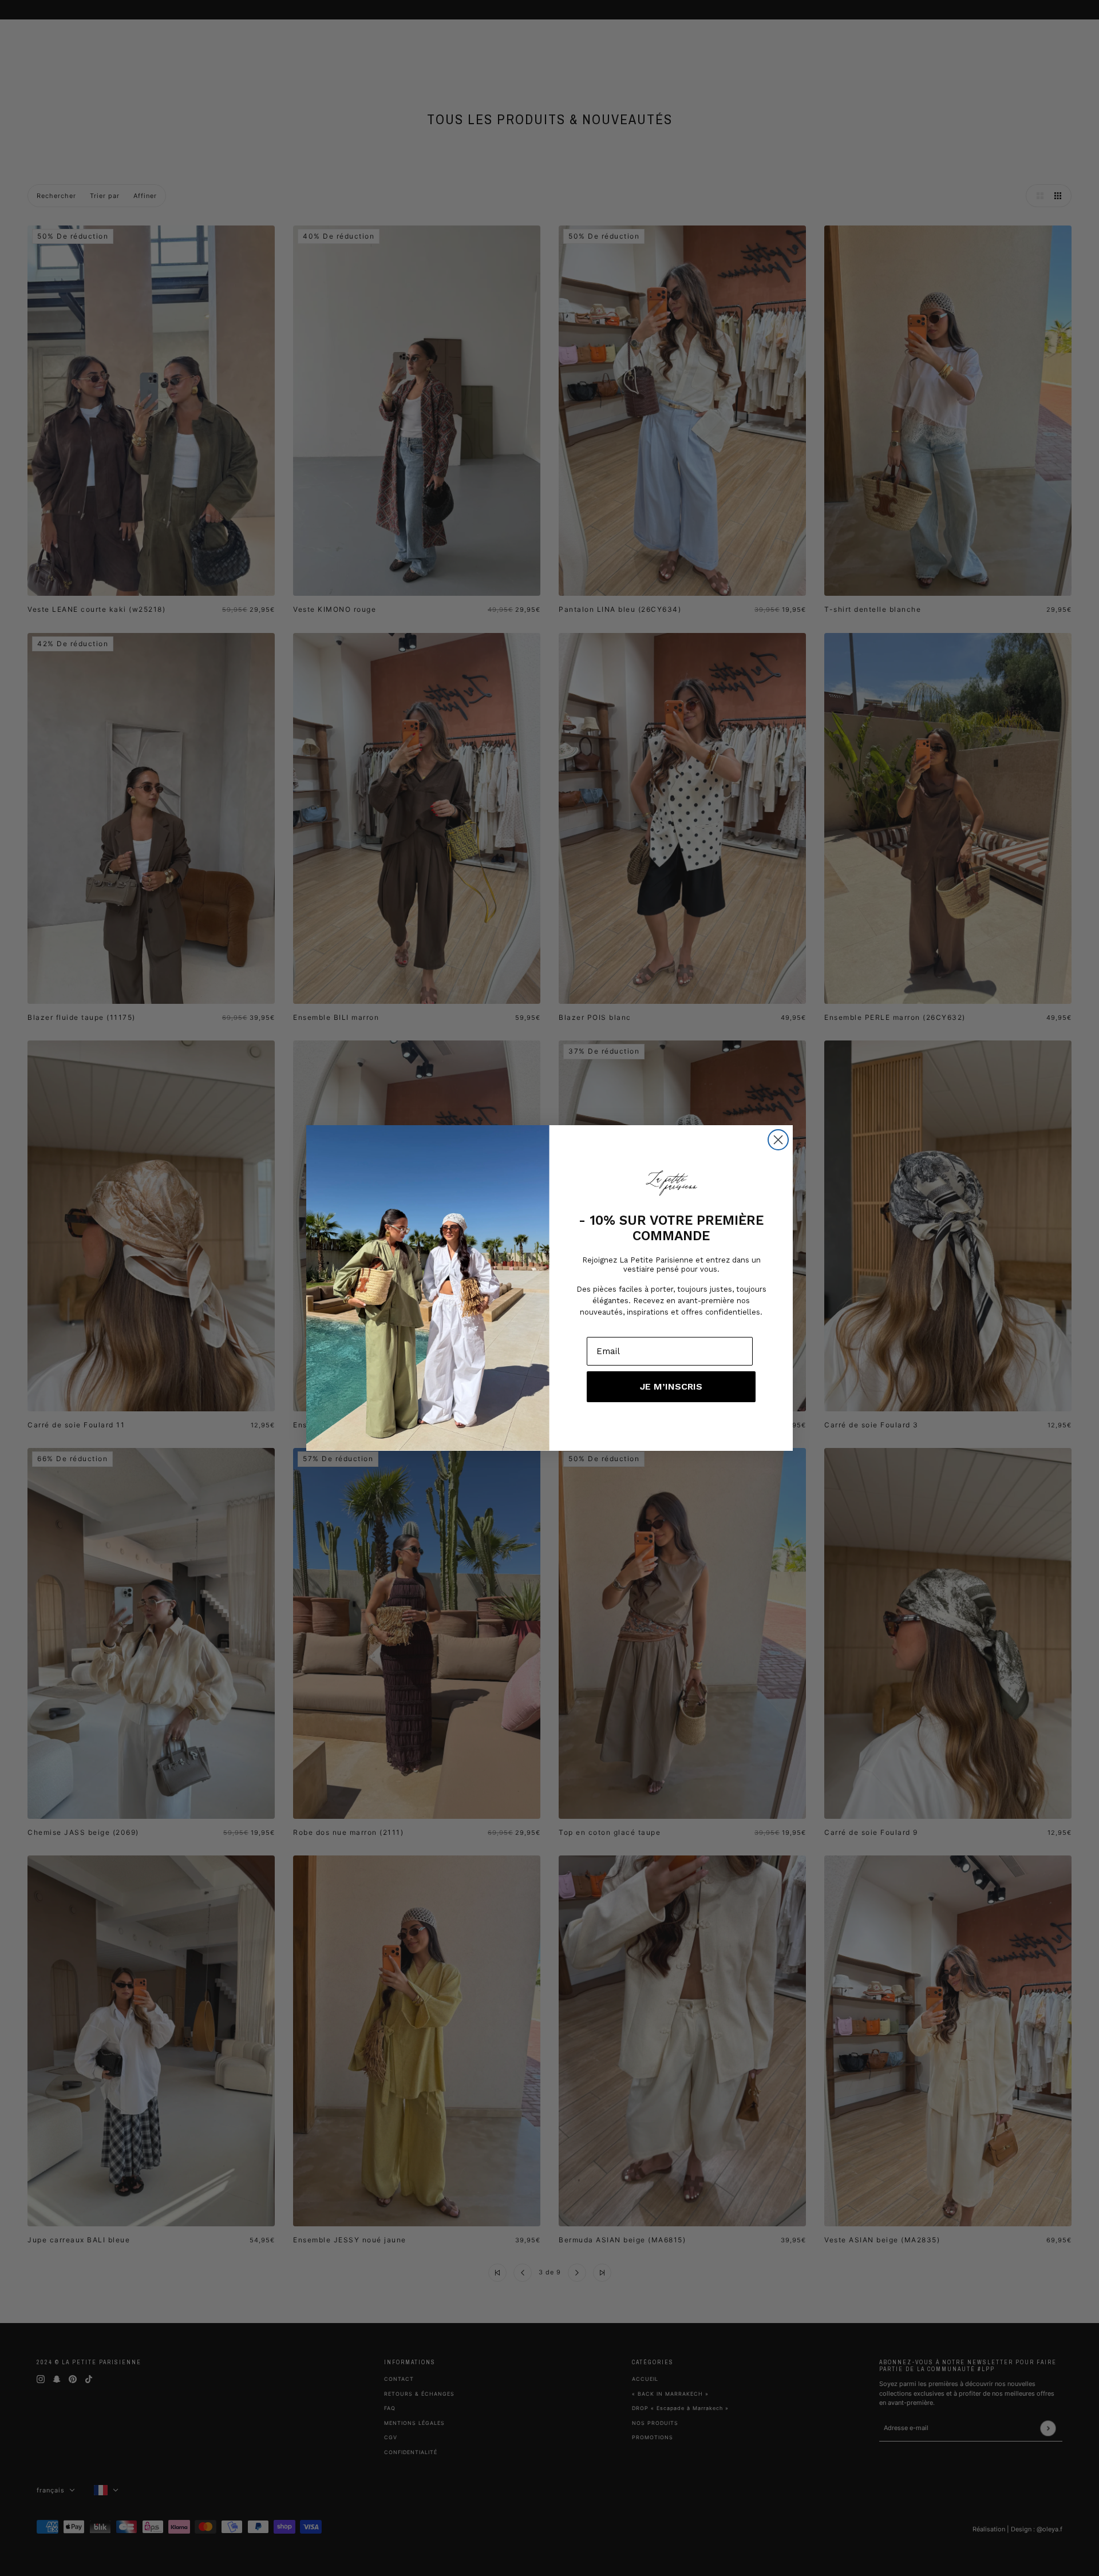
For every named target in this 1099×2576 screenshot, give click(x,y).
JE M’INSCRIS (671, 1386)
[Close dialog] (778, 1140)
